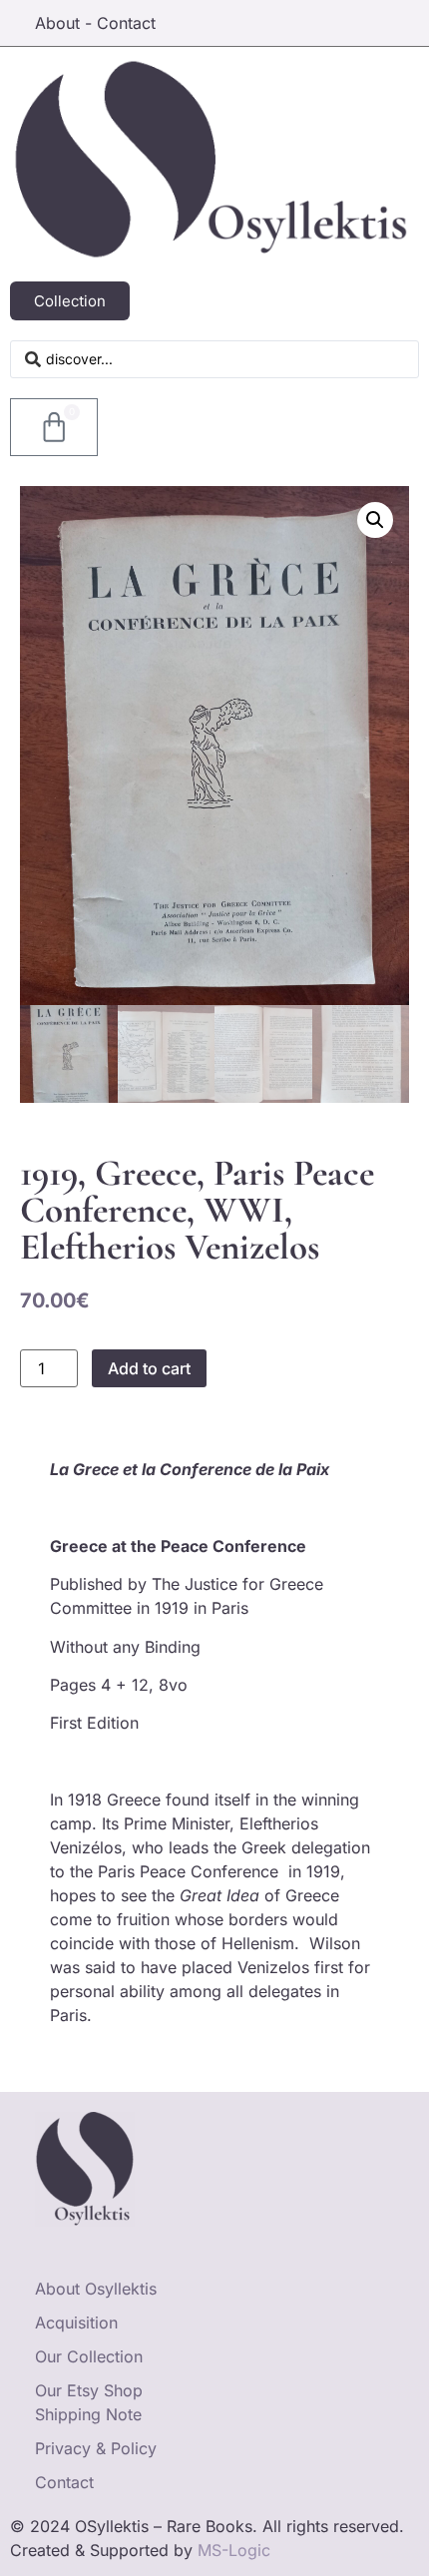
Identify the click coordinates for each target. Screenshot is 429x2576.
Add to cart (149, 1368)
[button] (375, 520)
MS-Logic (234, 2550)
